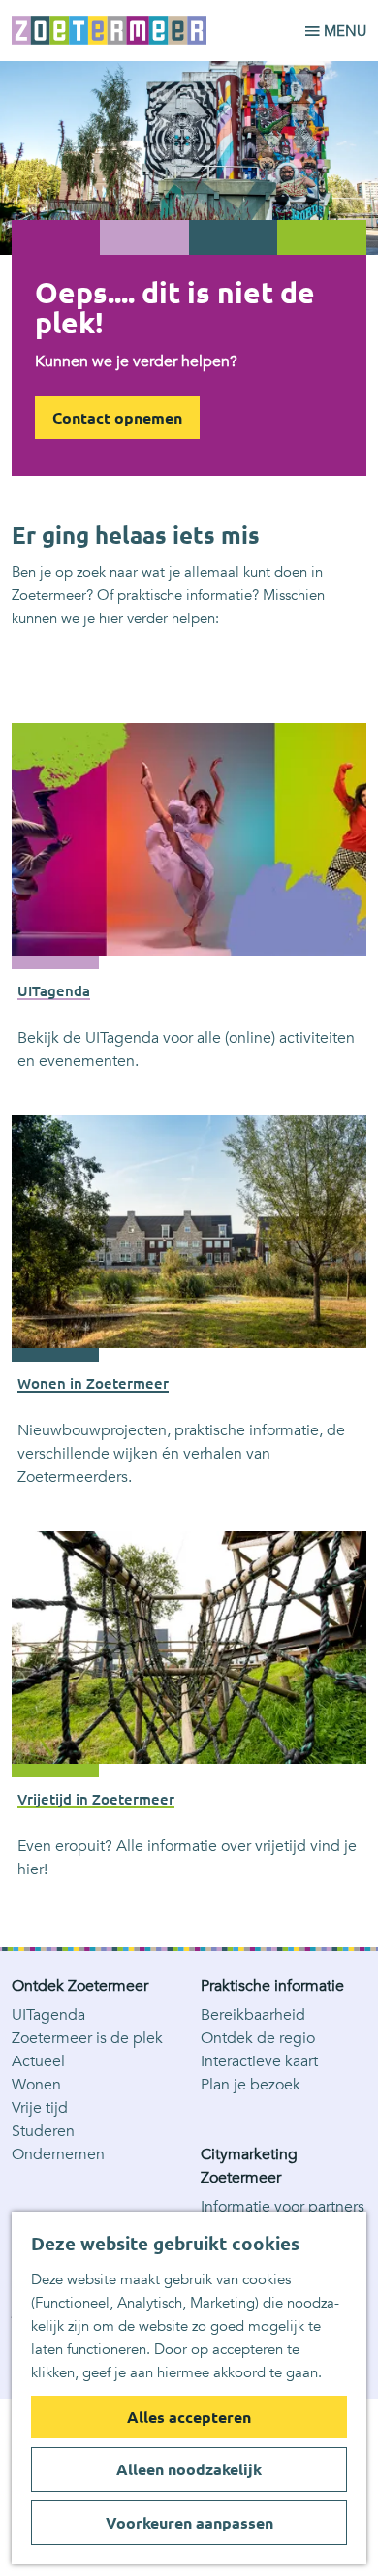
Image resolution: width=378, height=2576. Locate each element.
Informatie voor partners (283, 2207)
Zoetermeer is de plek (87, 2038)
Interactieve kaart (259, 2061)
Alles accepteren (189, 2417)
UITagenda (48, 2015)
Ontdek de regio (258, 2038)
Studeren (43, 2131)
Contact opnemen (117, 418)
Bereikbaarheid (253, 2015)
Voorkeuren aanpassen (189, 2523)
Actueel (38, 2061)
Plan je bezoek (251, 2085)
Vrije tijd (40, 2108)
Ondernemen (58, 2154)
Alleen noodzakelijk (189, 2469)
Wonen (36, 2085)
